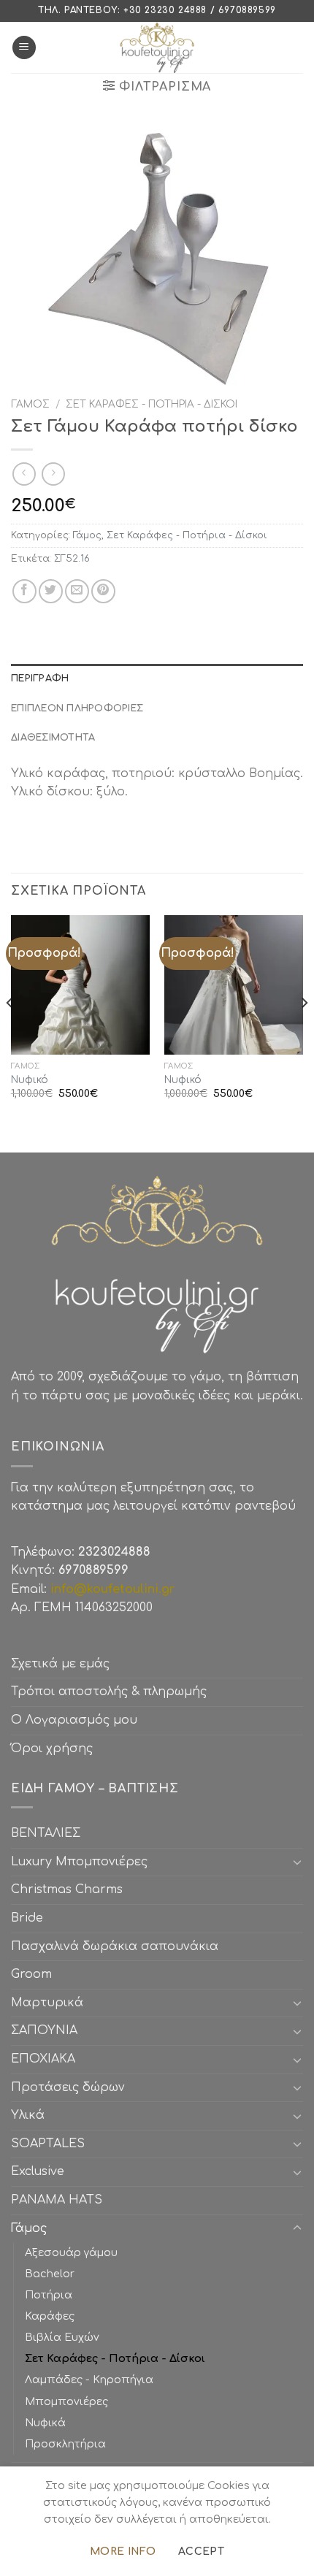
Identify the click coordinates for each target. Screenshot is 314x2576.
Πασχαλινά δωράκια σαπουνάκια (115, 1946)
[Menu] (24, 48)
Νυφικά (45, 2423)
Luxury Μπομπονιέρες (79, 1862)
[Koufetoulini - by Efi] (157, 47)
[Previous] (10, 1032)
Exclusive (38, 2171)
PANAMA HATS (57, 2200)
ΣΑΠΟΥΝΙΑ (48, 2030)
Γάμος (30, 404)
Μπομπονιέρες (66, 2401)
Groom (31, 1974)
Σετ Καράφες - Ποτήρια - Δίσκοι (152, 404)
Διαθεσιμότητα (53, 738)
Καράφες (50, 2316)
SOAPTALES (48, 2144)
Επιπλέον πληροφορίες (77, 708)
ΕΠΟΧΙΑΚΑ (47, 2059)
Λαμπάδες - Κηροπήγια (89, 2380)
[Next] (304, 1032)
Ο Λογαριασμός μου (74, 1720)
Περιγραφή (40, 679)
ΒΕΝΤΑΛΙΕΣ (46, 1833)
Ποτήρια (49, 2295)
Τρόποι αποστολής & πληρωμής (109, 1692)
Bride (27, 1918)
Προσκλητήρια (65, 2444)
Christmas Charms (67, 1889)
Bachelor (50, 2274)
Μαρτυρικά (47, 2003)
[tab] (157, 679)
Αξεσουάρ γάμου (71, 2252)
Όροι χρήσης (52, 1748)
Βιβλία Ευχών (62, 2337)
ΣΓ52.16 (72, 559)
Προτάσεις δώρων (68, 2087)
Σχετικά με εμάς (60, 1664)
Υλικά (28, 2115)
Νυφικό (30, 1080)
